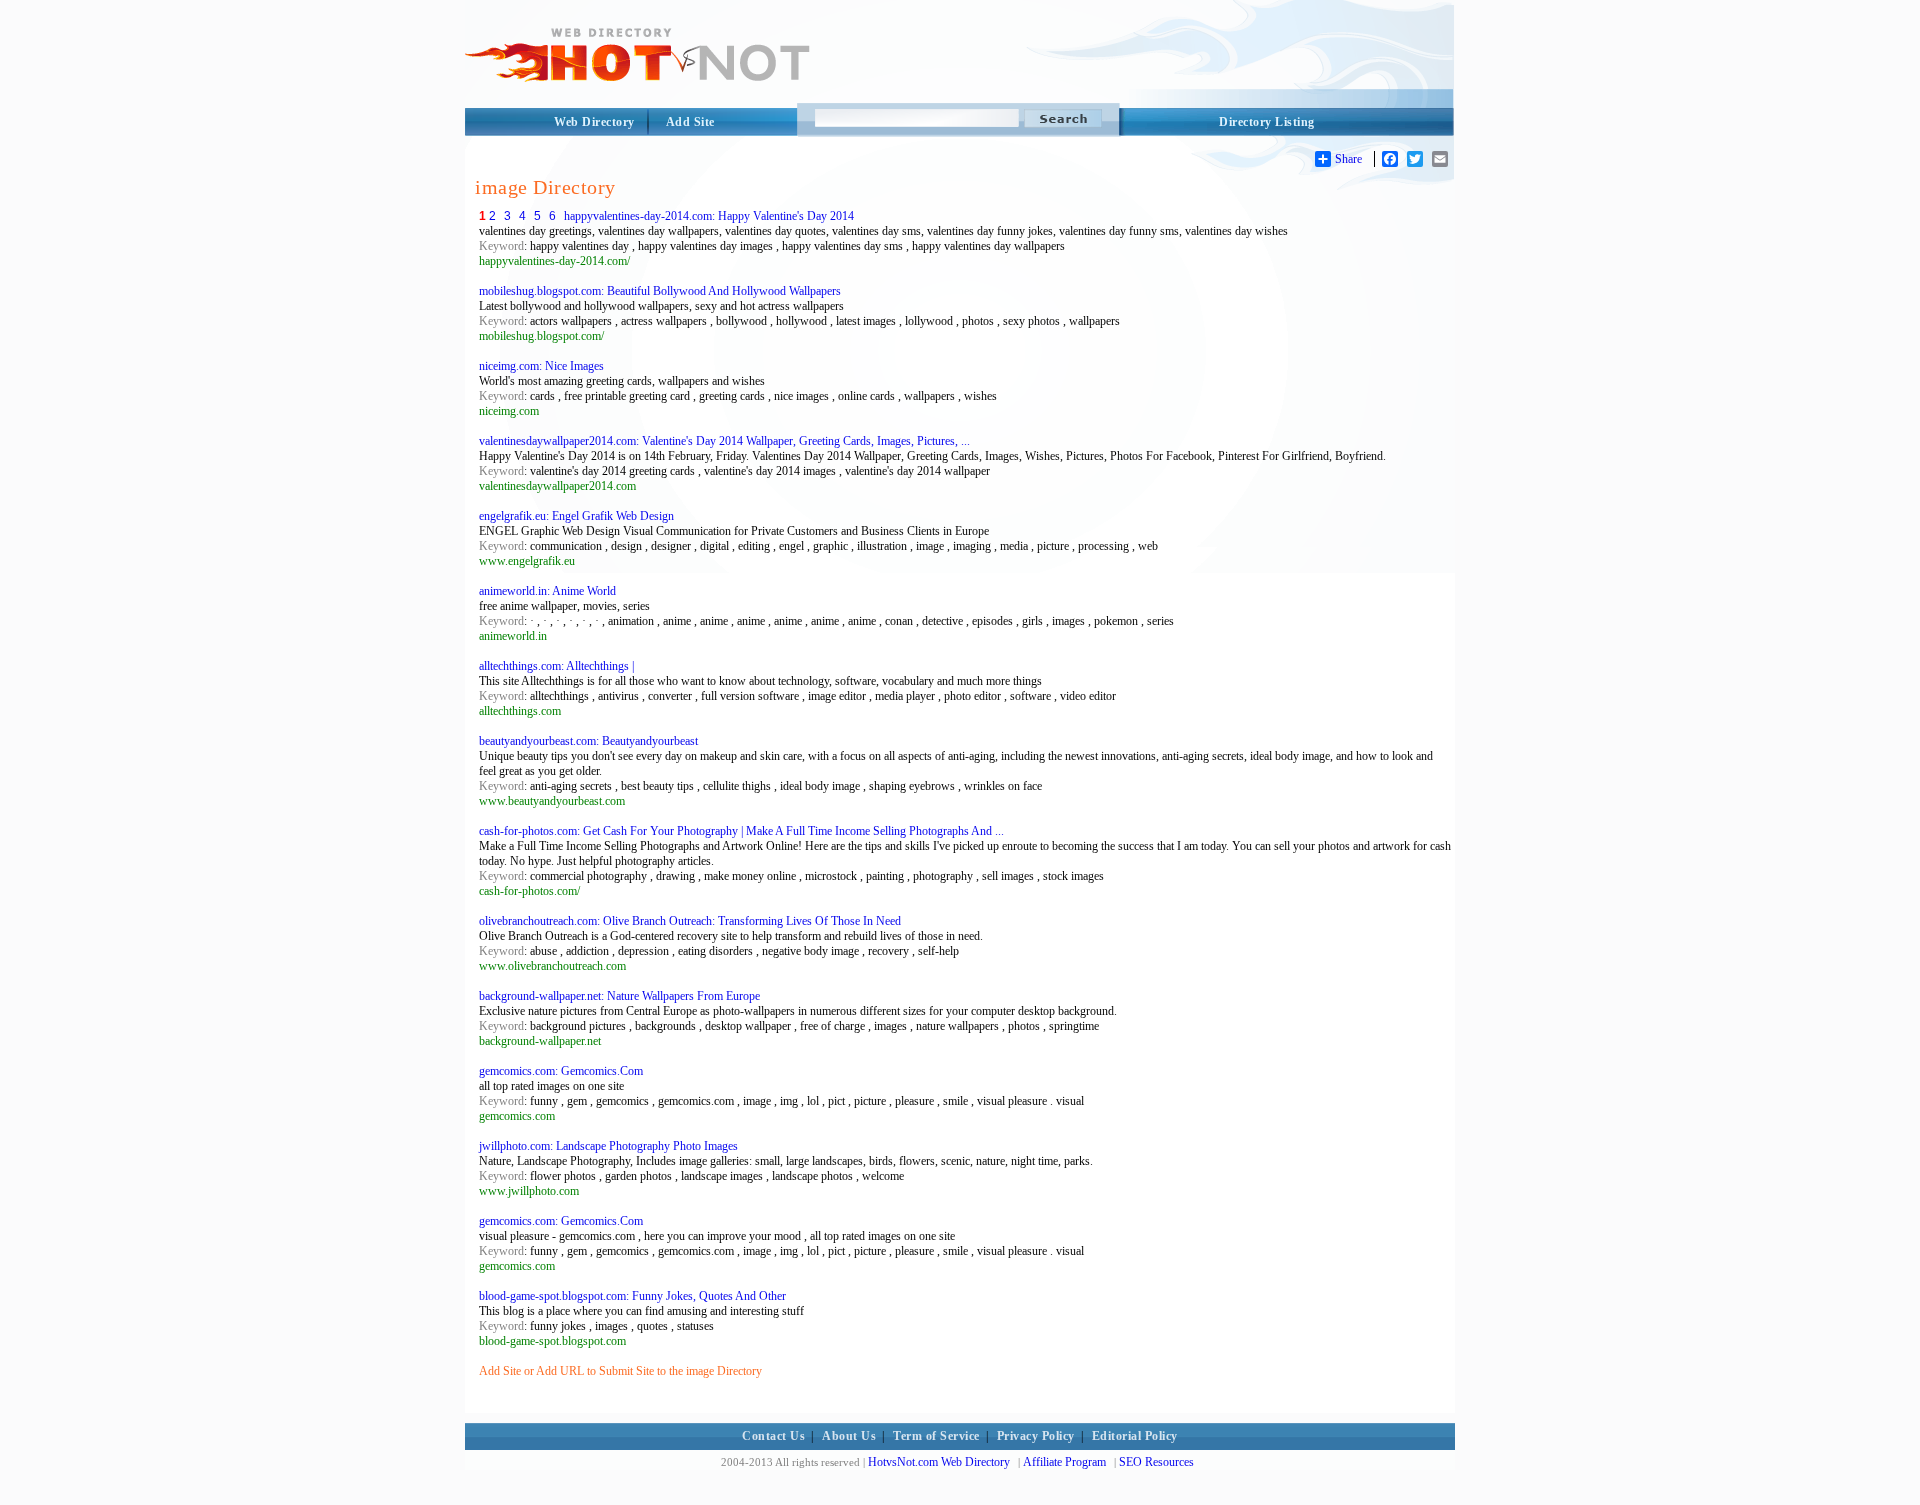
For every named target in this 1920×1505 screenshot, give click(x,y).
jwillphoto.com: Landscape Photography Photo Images (608, 1146)
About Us (849, 1436)
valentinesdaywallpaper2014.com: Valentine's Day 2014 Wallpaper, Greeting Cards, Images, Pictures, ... (724, 441)
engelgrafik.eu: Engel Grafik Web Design (576, 516)
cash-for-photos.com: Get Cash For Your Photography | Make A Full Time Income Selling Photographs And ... (741, 831)
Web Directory (594, 122)
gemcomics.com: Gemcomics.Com (561, 1071)
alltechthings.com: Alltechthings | (556, 666)
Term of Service (936, 1436)
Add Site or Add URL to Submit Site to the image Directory (620, 1371)
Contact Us (773, 1436)
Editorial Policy (1135, 1436)
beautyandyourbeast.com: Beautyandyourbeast (588, 741)
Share (1348, 159)
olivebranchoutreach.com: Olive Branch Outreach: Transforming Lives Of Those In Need (690, 921)
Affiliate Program (1064, 1462)
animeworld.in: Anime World (547, 591)
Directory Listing (1267, 122)
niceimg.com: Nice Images (541, 366)
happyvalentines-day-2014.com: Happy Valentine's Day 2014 (709, 216)
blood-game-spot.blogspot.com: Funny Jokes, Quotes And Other (632, 1296)
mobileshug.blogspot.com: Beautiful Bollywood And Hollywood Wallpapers (660, 291)
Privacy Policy (1036, 1436)
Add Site (690, 122)
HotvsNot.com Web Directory (939, 1462)
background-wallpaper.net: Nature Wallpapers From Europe (619, 996)
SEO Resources (1156, 1462)
